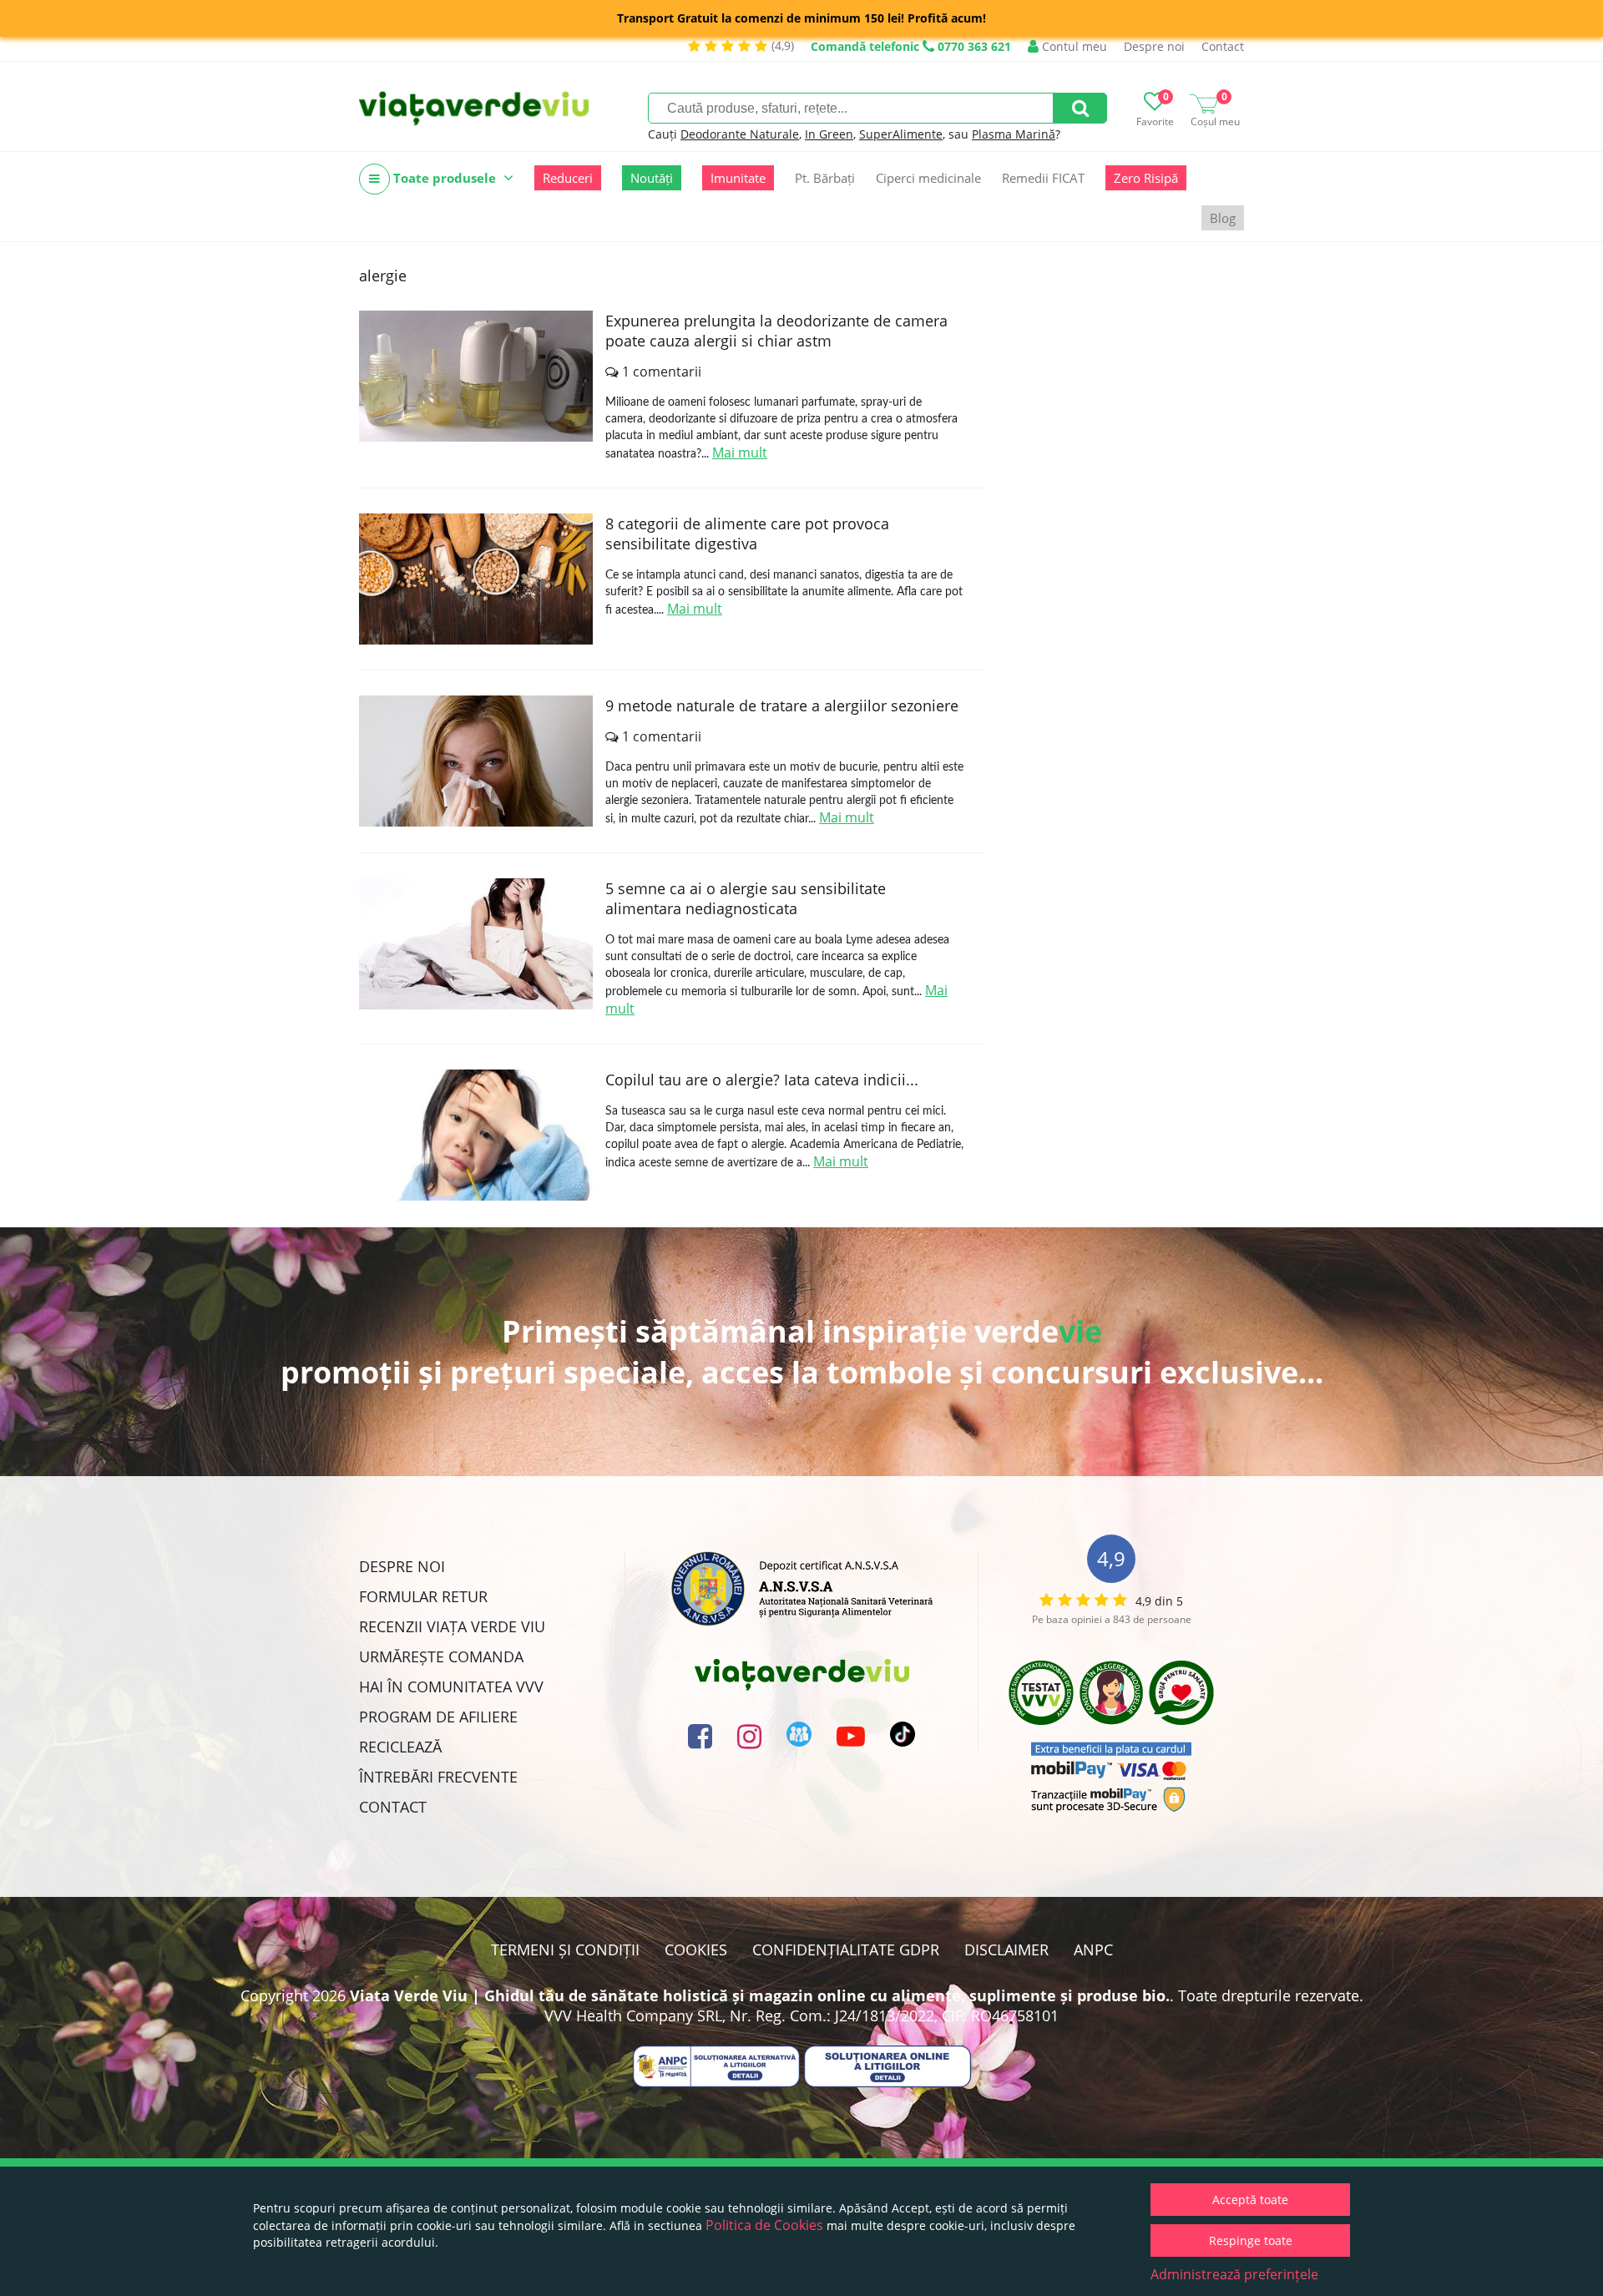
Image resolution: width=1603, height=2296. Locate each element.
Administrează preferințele (1234, 2274)
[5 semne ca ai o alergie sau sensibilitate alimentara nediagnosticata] (476, 944)
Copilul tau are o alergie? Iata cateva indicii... (762, 1080)
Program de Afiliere (438, 1717)
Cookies (696, 1950)
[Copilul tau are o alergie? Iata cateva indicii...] (476, 1135)
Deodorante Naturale (740, 134)
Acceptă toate (1250, 2200)
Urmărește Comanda (441, 1656)
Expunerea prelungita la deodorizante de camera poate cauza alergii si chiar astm (776, 331)
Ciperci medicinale (928, 178)
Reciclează (400, 1747)
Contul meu (1073, 46)
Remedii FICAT (1043, 178)
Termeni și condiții (565, 1950)
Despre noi (1154, 46)
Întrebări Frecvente (438, 1777)
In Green (829, 134)
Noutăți (652, 178)
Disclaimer (1006, 1950)
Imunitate (738, 178)
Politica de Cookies (764, 2225)
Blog (1223, 218)
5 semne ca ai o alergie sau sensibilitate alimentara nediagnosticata (746, 898)
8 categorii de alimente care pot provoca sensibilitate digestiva (747, 534)
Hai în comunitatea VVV (451, 1687)
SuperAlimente (901, 134)
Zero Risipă (1146, 178)
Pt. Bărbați (825, 178)
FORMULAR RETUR (423, 1596)
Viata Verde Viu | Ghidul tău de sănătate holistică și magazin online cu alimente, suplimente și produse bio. (760, 1995)
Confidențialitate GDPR (846, 1950)
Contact (1223, 46)
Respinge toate (1251, 2240)
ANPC (1093, 1950)
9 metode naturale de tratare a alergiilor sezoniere (782, 705)
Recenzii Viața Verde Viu (452, 1626)
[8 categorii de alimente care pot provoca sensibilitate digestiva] (476, 579)
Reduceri (568, 178)
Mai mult (740, 453)
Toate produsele (445, 178)
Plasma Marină (1014, 134)
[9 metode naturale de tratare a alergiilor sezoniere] (476, 761)
